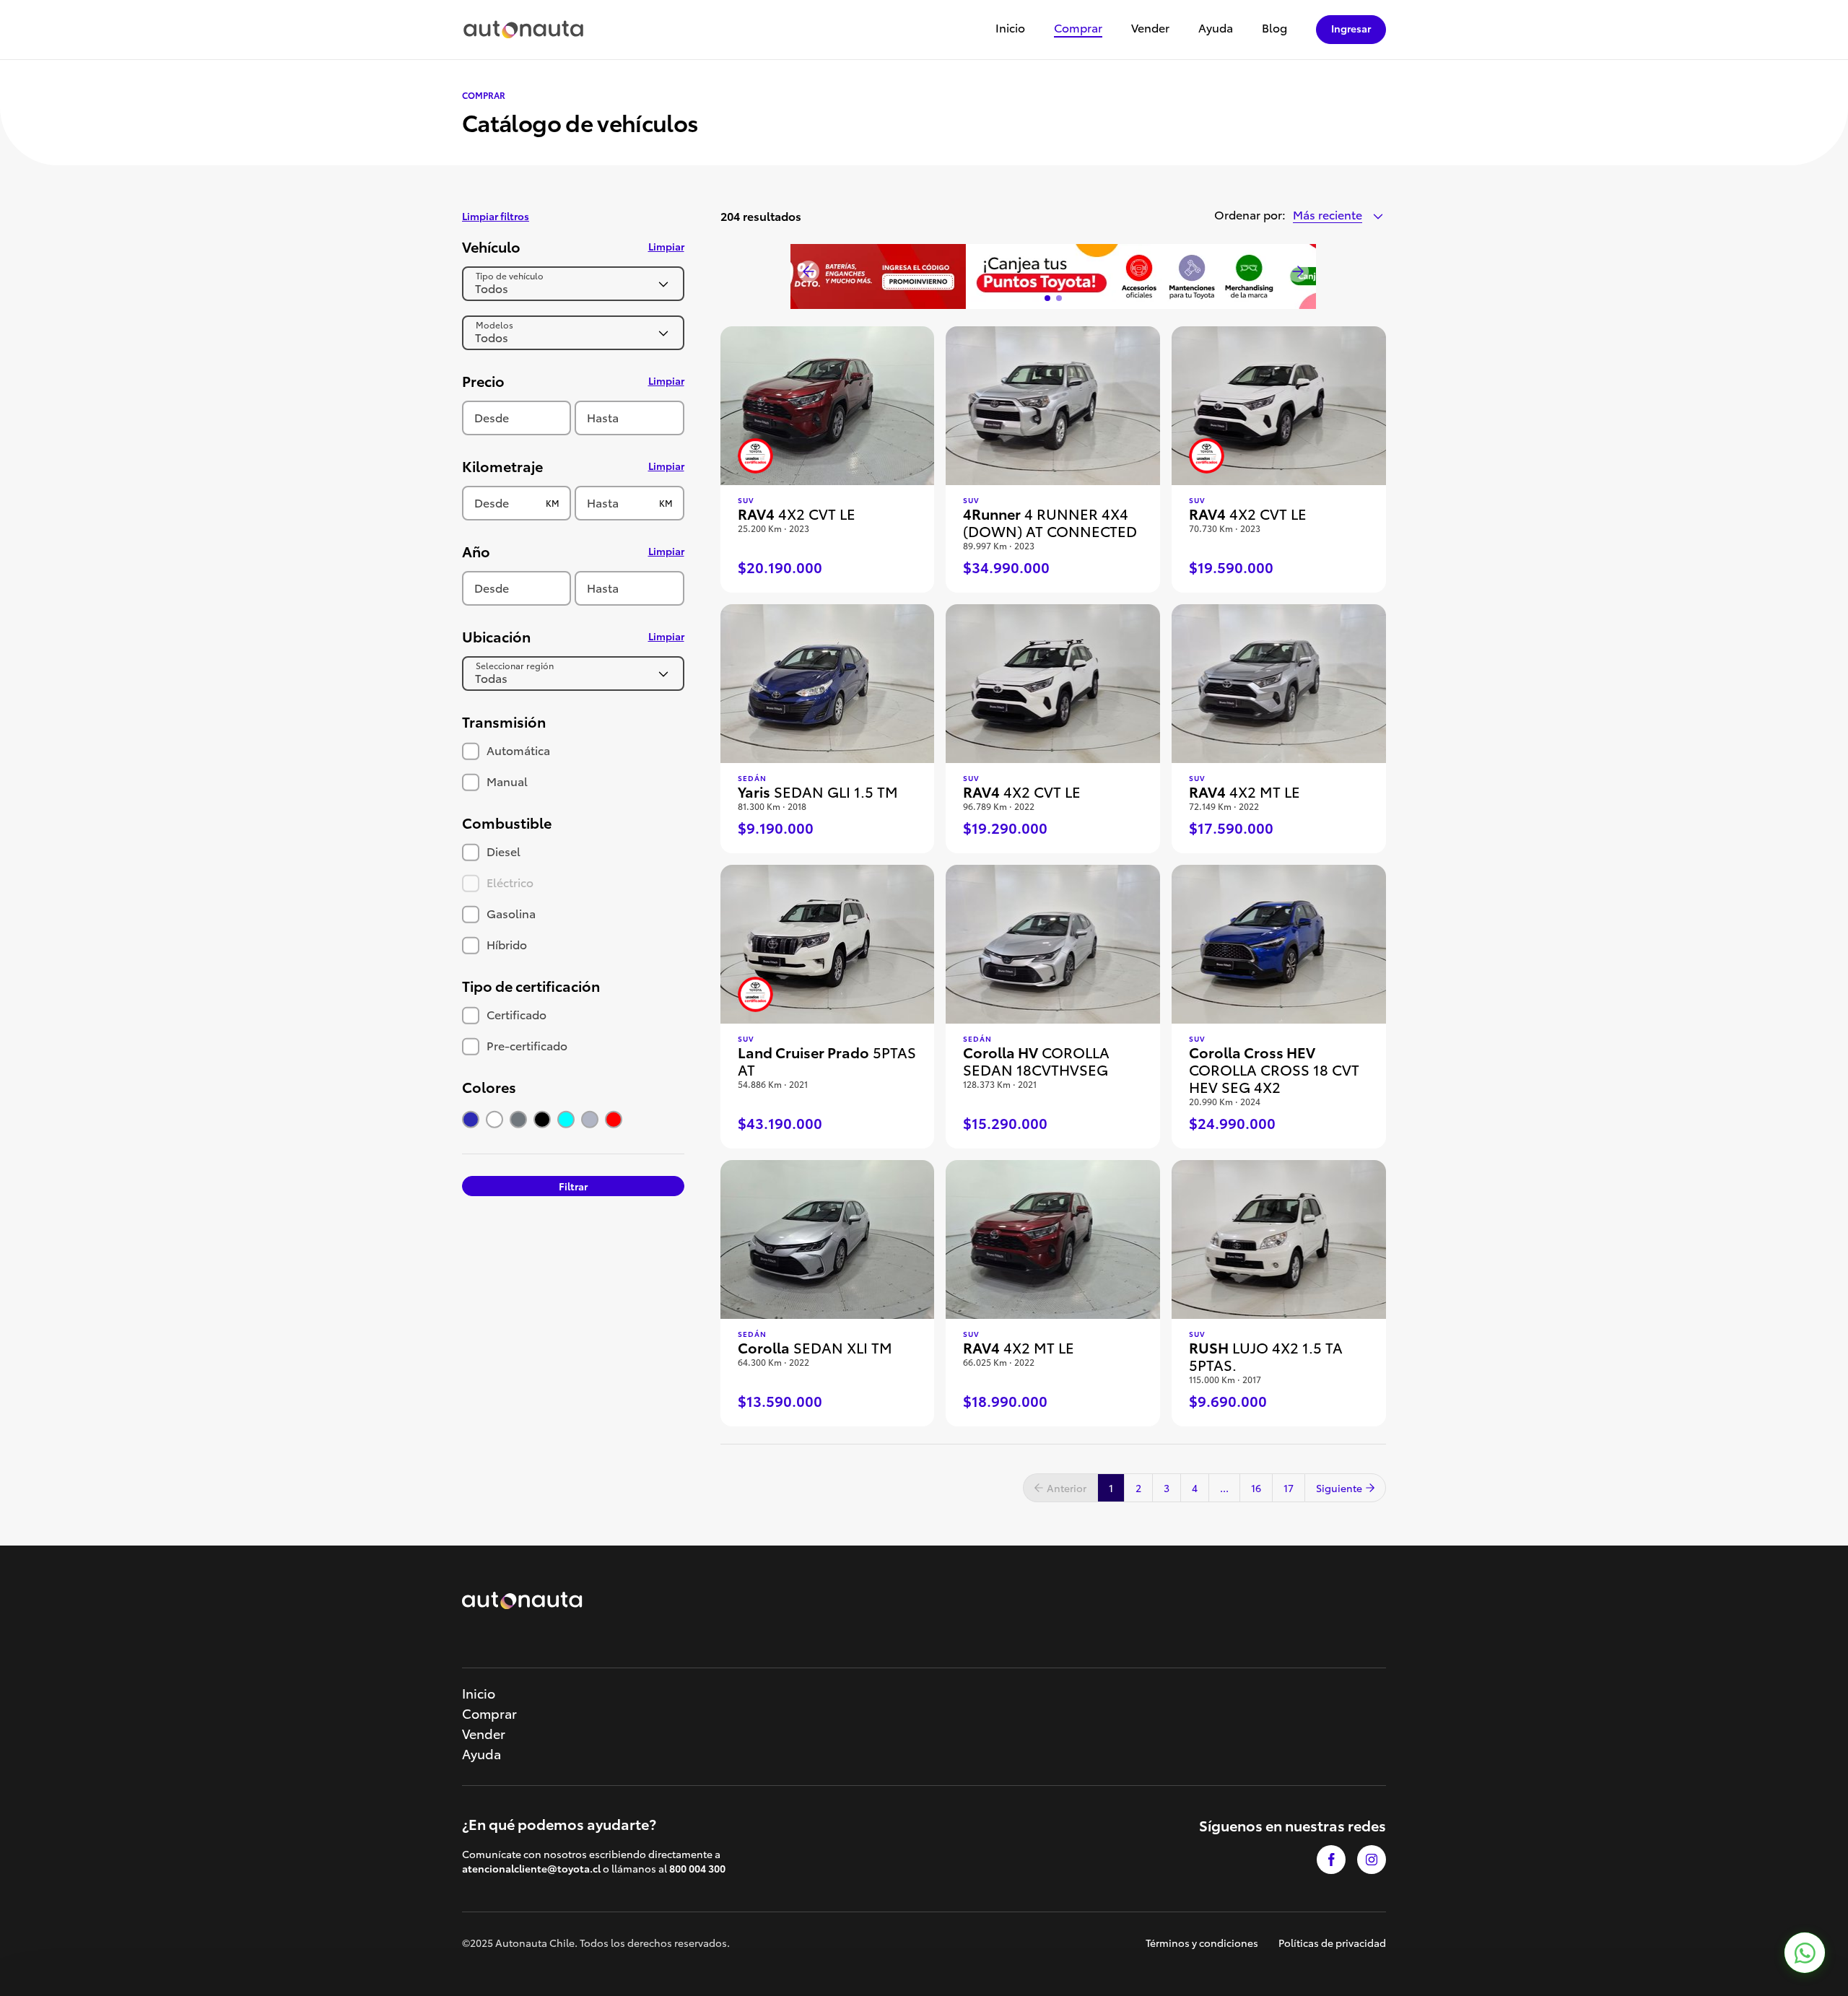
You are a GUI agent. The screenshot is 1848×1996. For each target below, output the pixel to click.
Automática (517, 750)
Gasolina (510, 913)
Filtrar (573, 1186)
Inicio (1010, 29)
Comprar (1078, 29)
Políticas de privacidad (1332, 1943)
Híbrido (505, 944)
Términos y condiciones (1202, 1943)
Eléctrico (509, 882)
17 (1289, 1488)
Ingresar (1351, 28)
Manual (506, 781)
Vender (1150, 29)
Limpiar (666, 246)
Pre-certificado (526, 1045)
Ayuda (1216, 29)
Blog (1274, 29)
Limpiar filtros (496, 216)
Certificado (515, 1014)
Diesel (502, 851)
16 (1256, 1488)
